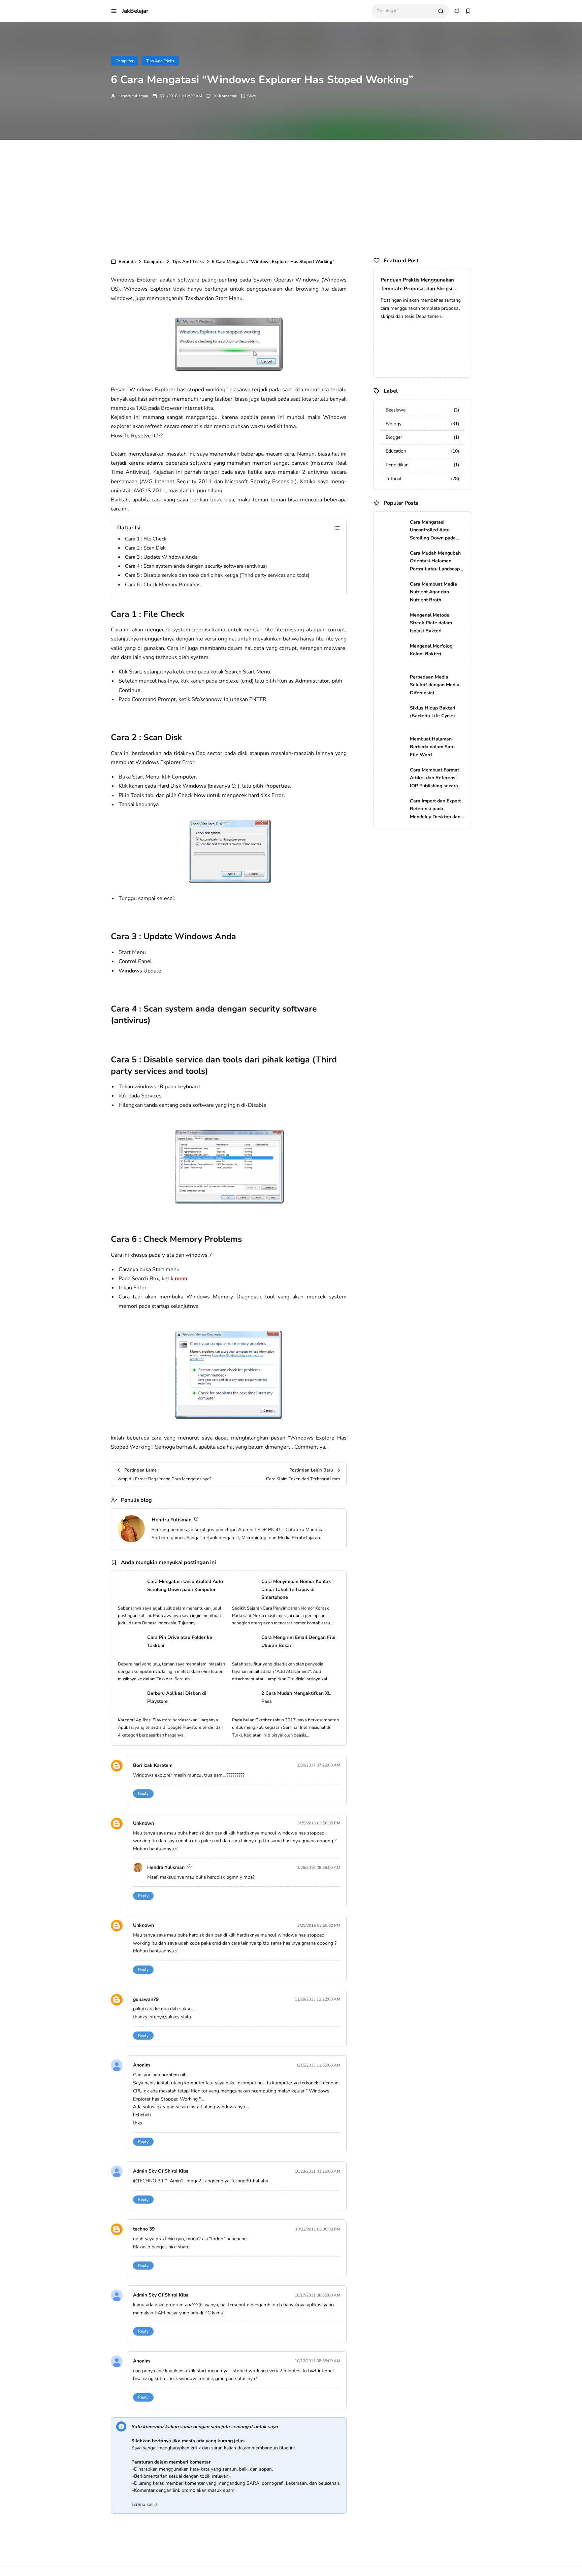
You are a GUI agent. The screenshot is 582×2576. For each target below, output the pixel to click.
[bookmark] (468, 11)
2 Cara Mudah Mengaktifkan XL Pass (296, 1697)
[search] (441, 11)
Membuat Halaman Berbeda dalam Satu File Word (432, 747)
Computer (124, 61)
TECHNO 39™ (152, 2181)
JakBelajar (135, 11)
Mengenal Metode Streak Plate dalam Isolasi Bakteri (431, 623)
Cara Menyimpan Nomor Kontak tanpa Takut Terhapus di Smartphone (296, 1590)
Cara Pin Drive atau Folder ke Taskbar (180, 1641)
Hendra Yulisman (133, 96)
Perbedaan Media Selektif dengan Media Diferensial (435, 685)
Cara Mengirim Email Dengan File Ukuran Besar (298, 1641)
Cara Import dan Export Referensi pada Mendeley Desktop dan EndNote (435, 809)
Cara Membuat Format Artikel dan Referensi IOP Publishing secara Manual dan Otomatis (434, 778)
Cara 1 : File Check (146, 539)
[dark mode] (457, 11)
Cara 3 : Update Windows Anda (161, 557)
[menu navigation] (114, 11)
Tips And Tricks (160, 61)
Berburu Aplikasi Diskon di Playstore (177, 1697)
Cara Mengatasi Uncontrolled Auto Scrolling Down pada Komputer (185, 1586)
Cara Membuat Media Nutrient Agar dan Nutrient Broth (433, 592)
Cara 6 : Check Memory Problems (163, 585)
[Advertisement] (291, 197)
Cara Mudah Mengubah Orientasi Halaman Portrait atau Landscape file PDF (436, 562)
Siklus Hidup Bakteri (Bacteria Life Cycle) (433, 712)
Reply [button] (143, 1793)
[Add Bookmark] (248, 96)
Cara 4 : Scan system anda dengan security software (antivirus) (196, 566)
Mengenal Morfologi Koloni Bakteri (432, 650)
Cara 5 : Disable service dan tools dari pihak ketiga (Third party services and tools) (217, 575)
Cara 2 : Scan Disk (145, 548)
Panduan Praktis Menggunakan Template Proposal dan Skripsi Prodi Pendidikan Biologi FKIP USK (422, 285)
